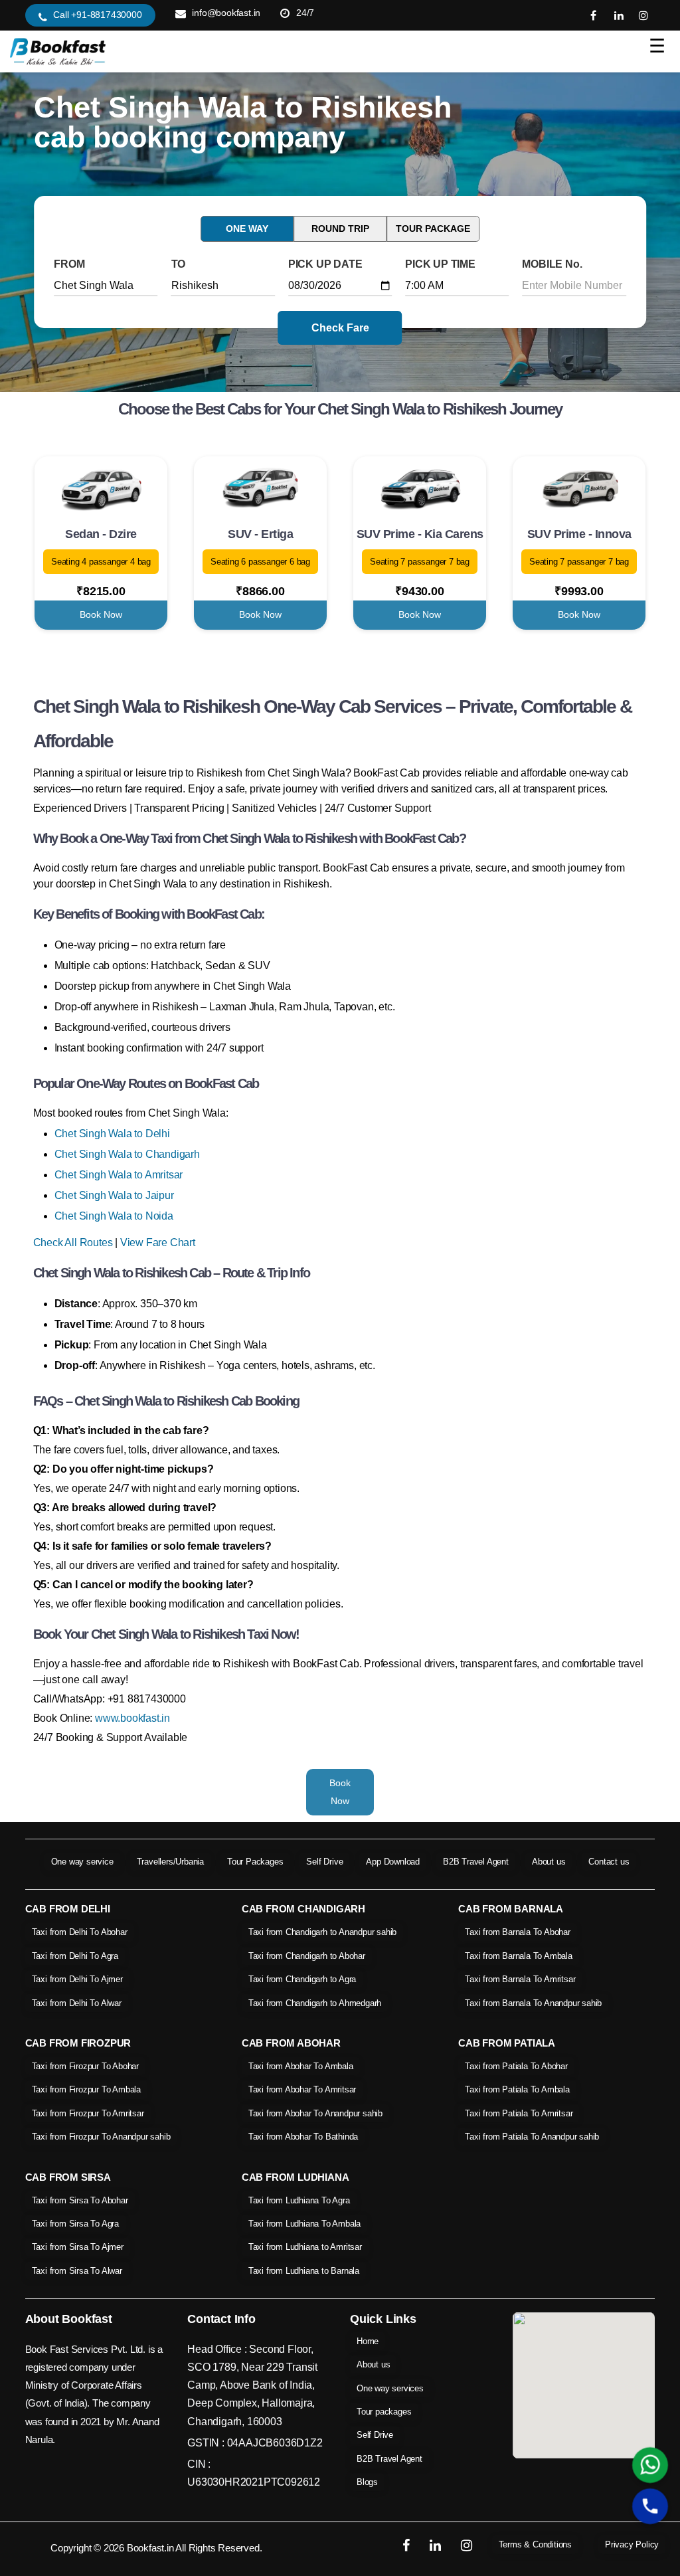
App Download (393, 1862)
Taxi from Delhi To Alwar (77, 2003)
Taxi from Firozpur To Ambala (86, 2089)
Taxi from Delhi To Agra (75, 1956)
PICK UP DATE (325, 264)
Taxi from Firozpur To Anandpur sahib (101, 2137)
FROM (69, 264)
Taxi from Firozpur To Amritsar (88, 2113)
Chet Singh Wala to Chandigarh (127, 1154)
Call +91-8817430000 (97, 15)
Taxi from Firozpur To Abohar (85, 2066)
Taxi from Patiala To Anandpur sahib (532, 2137)
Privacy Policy (632, 2544)
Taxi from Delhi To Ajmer (77, 1979)
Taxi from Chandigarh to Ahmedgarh (315, 2003)
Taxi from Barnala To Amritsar (520, 1979)
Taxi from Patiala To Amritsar (519, 2113)
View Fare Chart (158, 1242)
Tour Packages (255, 1862)
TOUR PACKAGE (433, 229)
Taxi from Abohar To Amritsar (302, 2089)
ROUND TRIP (340, 229)
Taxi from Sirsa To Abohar (80, 2200)
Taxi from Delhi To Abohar (80, 1932)
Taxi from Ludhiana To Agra (299, 2200)
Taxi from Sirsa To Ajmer (78, 2247)
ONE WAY (247, 229)
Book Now (101, 614)
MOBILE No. (552, 264)
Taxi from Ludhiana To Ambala (304, 2224)
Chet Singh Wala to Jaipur (114, 1195)
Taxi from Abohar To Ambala (301, 2066)
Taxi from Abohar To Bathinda (303, 2137)
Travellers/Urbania (170, 1862)
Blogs (367, 2482)
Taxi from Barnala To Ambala (519, 1956)
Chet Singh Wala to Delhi (112, 1134)
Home (368, 2341)
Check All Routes (73, 1242)
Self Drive (324, 1862)
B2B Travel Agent (476, 1862)
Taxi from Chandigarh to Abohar (307, 1956)
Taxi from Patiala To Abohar (516, 2066)
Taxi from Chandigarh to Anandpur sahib (322, 1932)
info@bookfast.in (226, 13)
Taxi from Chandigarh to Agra (302, 1979)
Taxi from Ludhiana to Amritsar (305, 2247)
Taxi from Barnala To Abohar (518, 1932)
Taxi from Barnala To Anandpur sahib (533, 2003)
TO (179, 264)
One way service (82, 1862)
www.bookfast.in (132, 1718)
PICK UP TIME (440, 264)
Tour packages (384, 2412)
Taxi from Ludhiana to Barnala (304, 2271)
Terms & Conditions (535, 2544)
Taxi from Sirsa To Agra (75, 2224)
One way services (390, 2388)
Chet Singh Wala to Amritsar (119, 1175)
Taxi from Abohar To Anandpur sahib (315, 2113)
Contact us (609, 1862)
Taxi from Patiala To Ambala (517, 2089)
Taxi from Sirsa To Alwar (77, 2271)
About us (549, 1862)
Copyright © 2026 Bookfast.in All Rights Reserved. (156, 2548)
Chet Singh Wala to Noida (114, 1216)
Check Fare (340, 328)
